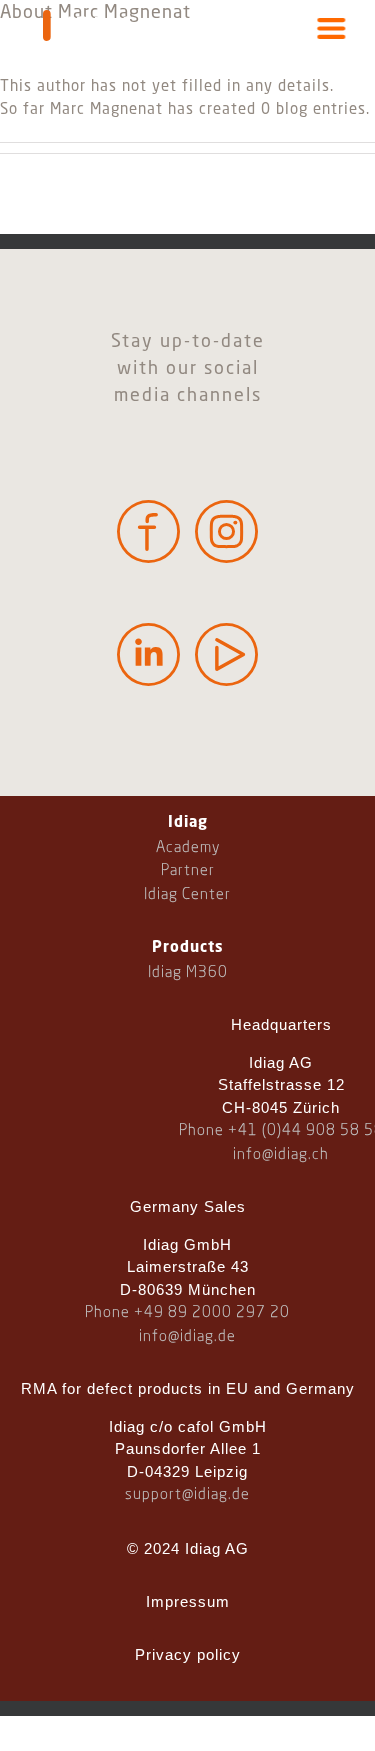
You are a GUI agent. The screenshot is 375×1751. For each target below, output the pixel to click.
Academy (188, 848)
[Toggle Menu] (332, 28)
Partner (188, 871)
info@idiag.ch (281, 1155)
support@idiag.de (187, 1495)
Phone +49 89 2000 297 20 (187, 1313)
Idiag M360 (188, 973)
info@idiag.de (187, 1337)
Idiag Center (187, 895)
